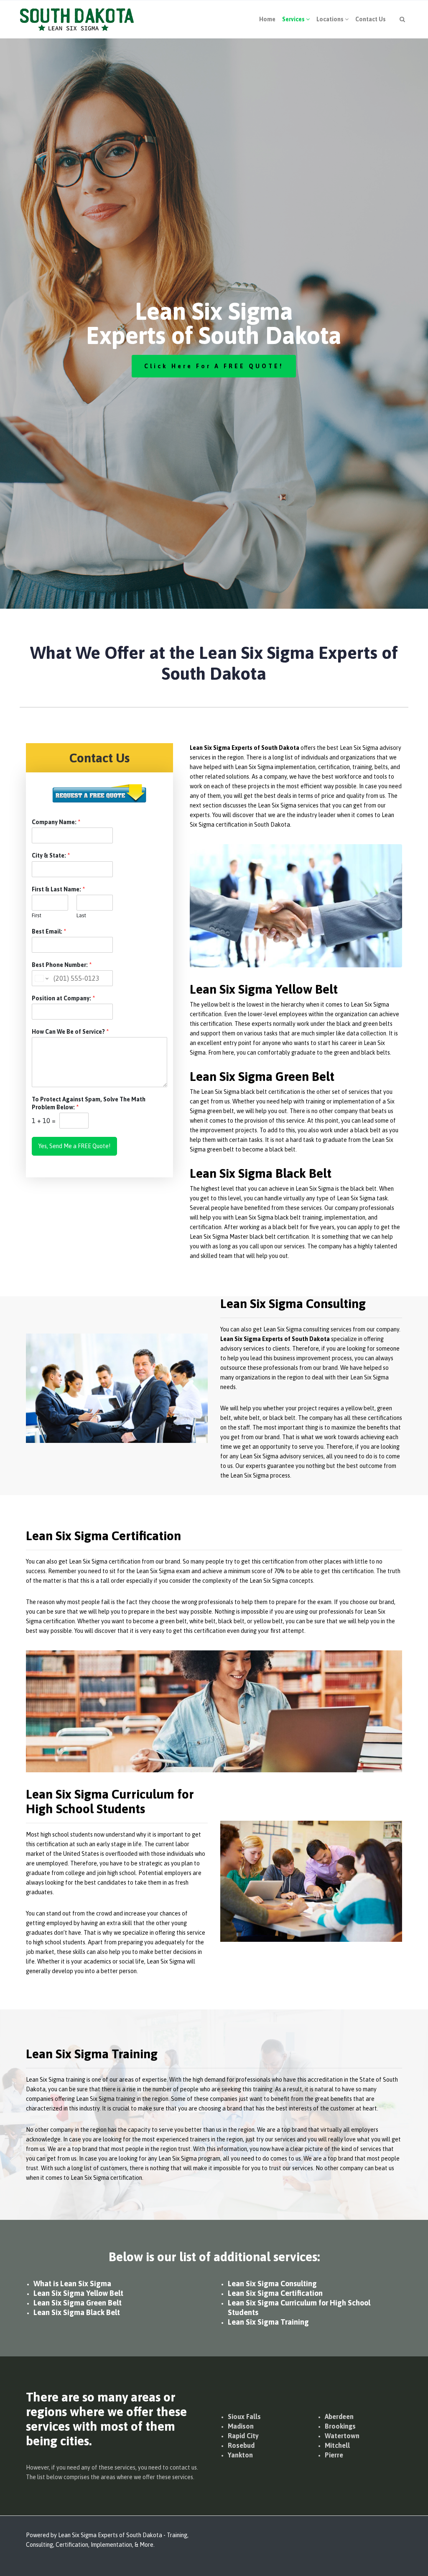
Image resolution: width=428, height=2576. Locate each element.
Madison (241, 2426)
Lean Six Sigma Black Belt (77, 2312)
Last (81, 915)
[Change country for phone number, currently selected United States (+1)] (41, 978)
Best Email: (49, 931)
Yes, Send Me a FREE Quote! (74, 1146)
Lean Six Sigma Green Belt (78, 2303)
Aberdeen (339, 2417)
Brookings (340, 2426)
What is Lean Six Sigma (72, 2284)
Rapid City (243, 2436)
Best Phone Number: (62, 965)
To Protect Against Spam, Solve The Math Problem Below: (89, 1103)
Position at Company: (63, 998)
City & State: (51, 855)
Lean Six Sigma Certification (275, 2293)
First (37, 915)
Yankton (240, 2455)
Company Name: (56, 822)
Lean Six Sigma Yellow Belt (78, 2293)
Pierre (334, 2455)
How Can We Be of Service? (70, 1032)
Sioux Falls (244, 2417)
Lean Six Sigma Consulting (272, 2284)
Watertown (342, 2436)
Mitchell (337, 2445)
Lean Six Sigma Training (268, 2322)
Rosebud (241, 2445)
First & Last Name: (58, 889)
